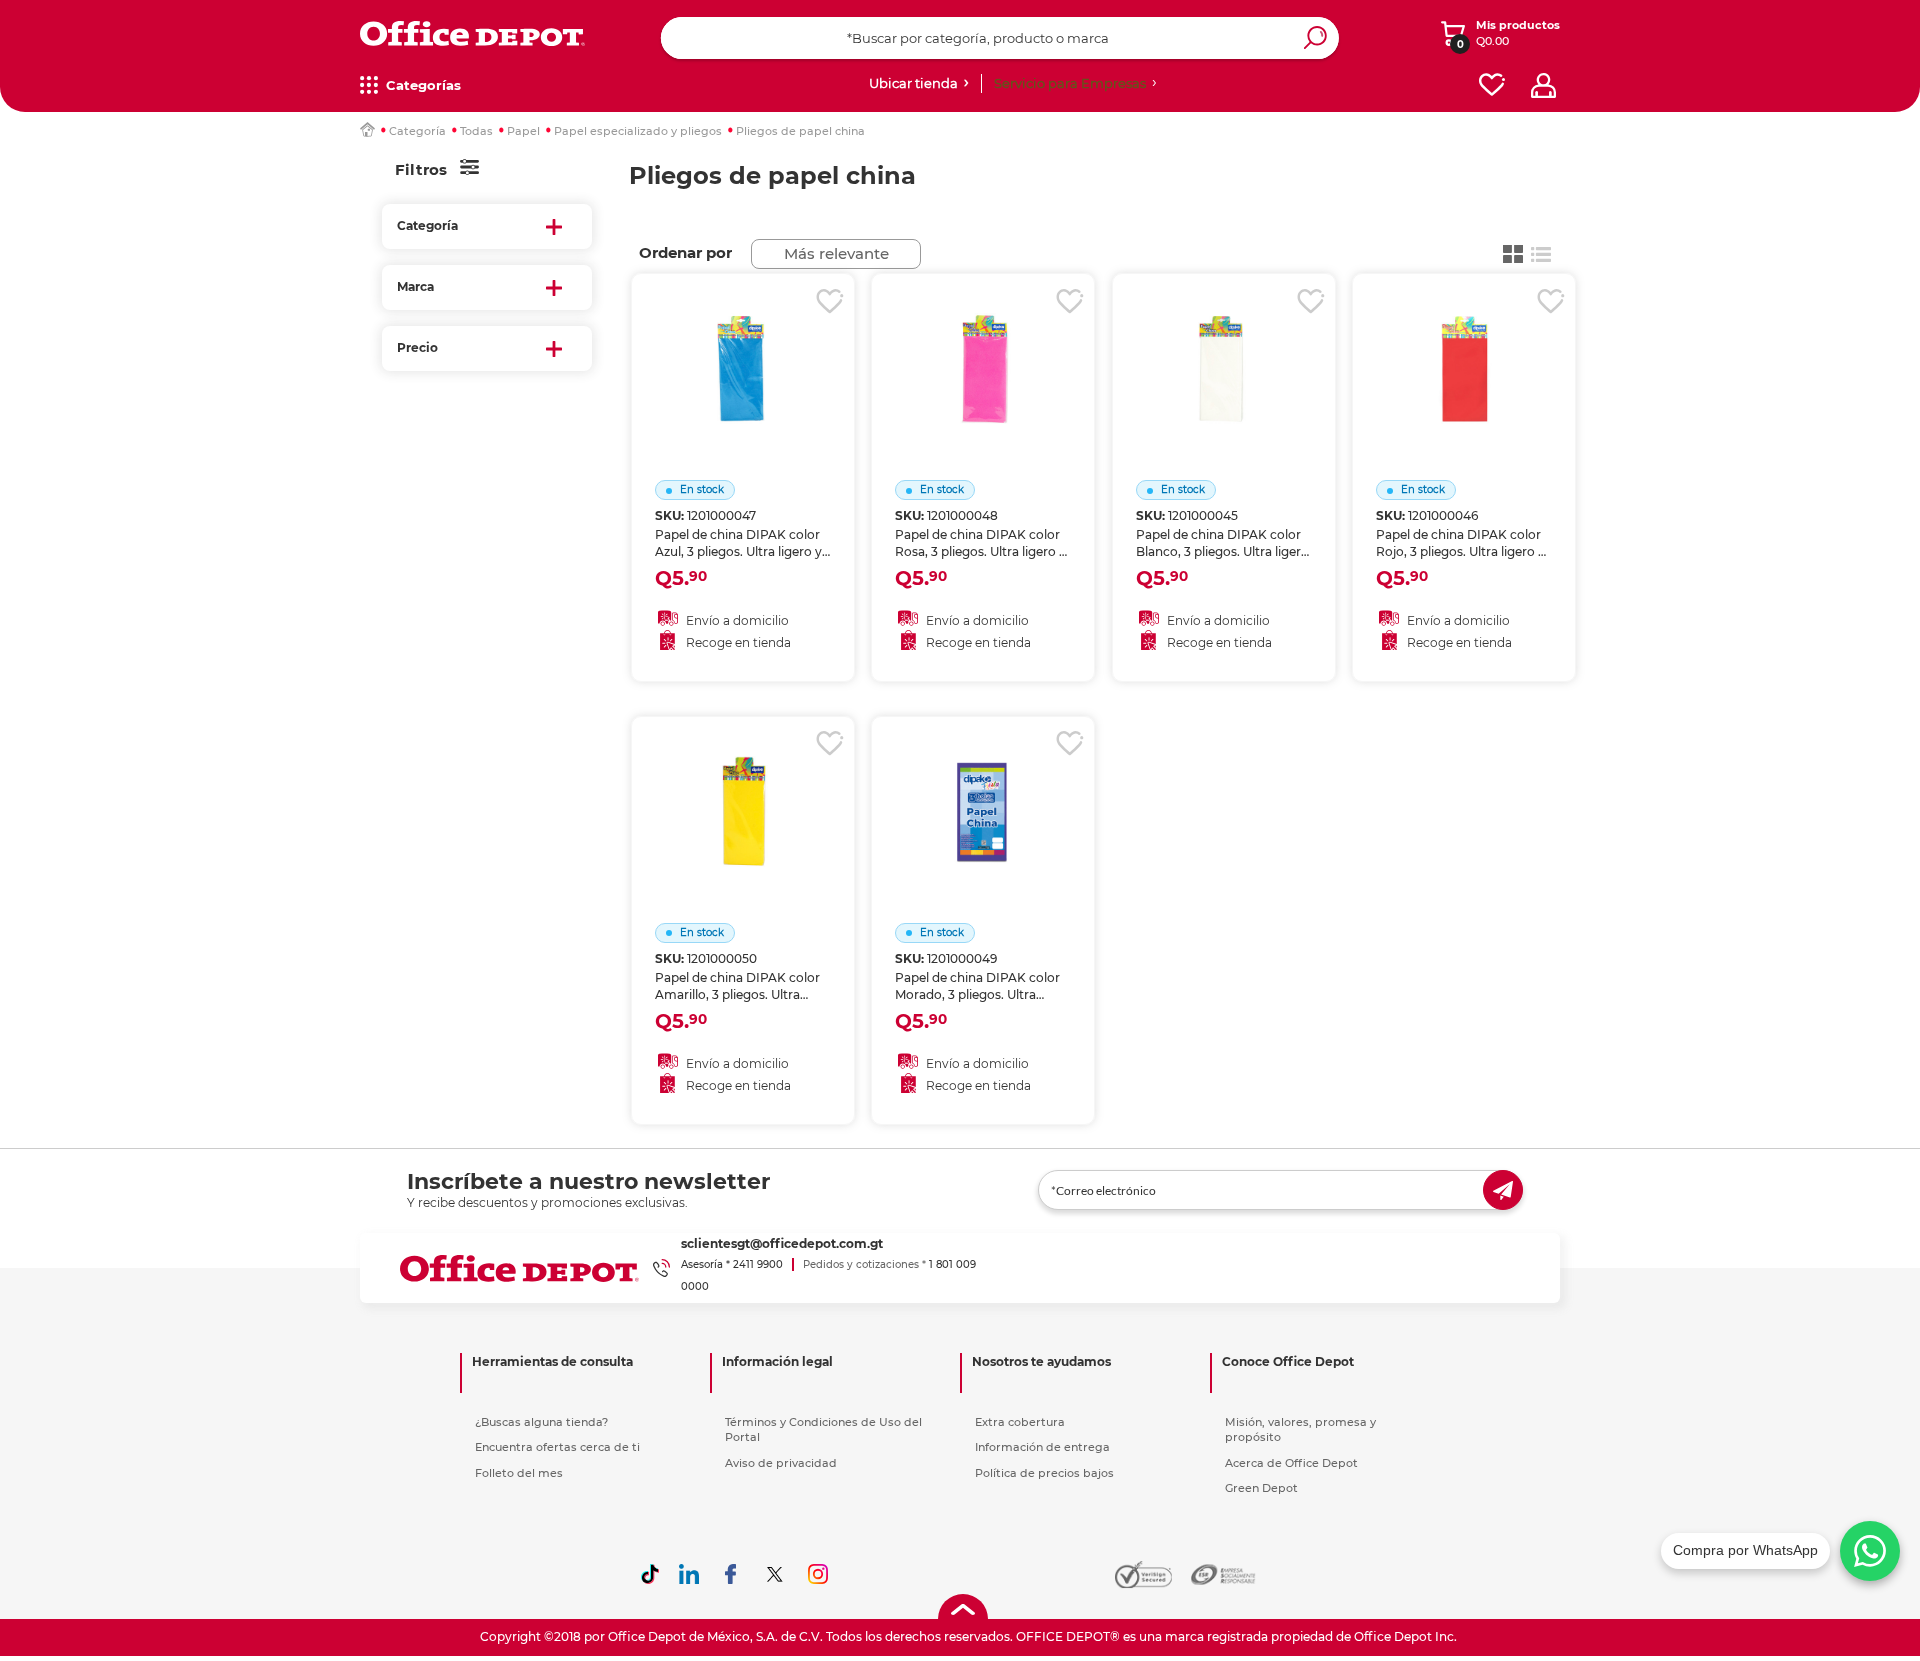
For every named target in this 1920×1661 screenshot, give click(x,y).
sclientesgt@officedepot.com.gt (782, 1243)
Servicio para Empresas (1070, 83)
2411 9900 (758, 1264)
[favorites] (1492, 85)
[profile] (1543, 85)
